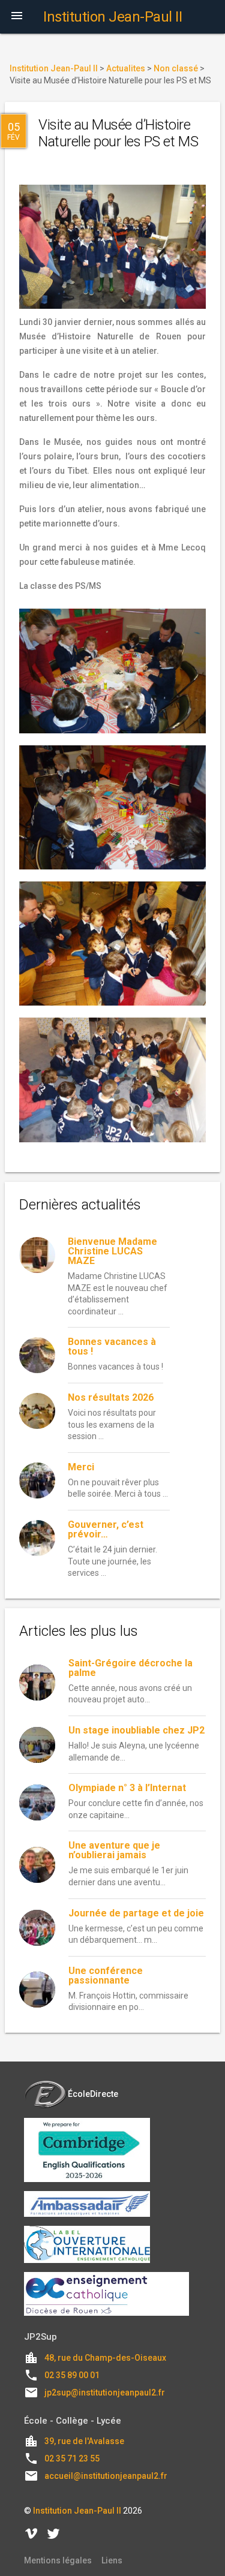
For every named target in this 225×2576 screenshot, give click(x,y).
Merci (81, 1467)
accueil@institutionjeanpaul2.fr (106, 2476)
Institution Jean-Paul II (77, 2511)
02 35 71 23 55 (72, 2458)
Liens (112, 2560)
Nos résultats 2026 (111, 1397)
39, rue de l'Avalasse (84, 2441)
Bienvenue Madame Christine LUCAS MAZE (112, 1251)
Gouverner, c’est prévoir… (106, 1529)
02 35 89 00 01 (72, 2375)
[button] (17, 17)
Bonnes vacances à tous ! (112, 1346)
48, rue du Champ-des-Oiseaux (105, 2358)
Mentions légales (58, 2560)
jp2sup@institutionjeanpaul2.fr (105, 2393)
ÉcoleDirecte (93, 2094)
